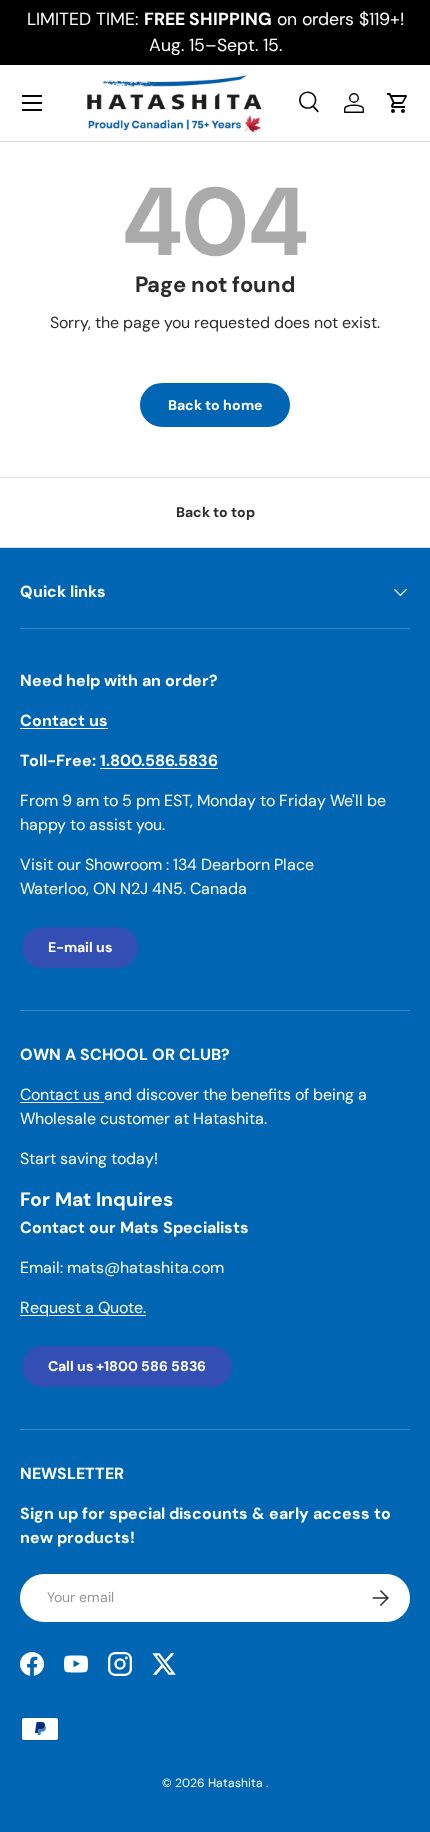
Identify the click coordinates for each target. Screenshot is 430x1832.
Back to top (215, 512)
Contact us (62, 1094)
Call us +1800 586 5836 (127, 1366)
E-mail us (80, 947)
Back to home (215, 405)
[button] (398, 103)
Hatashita (237, 1783)
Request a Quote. (83, 1307)
